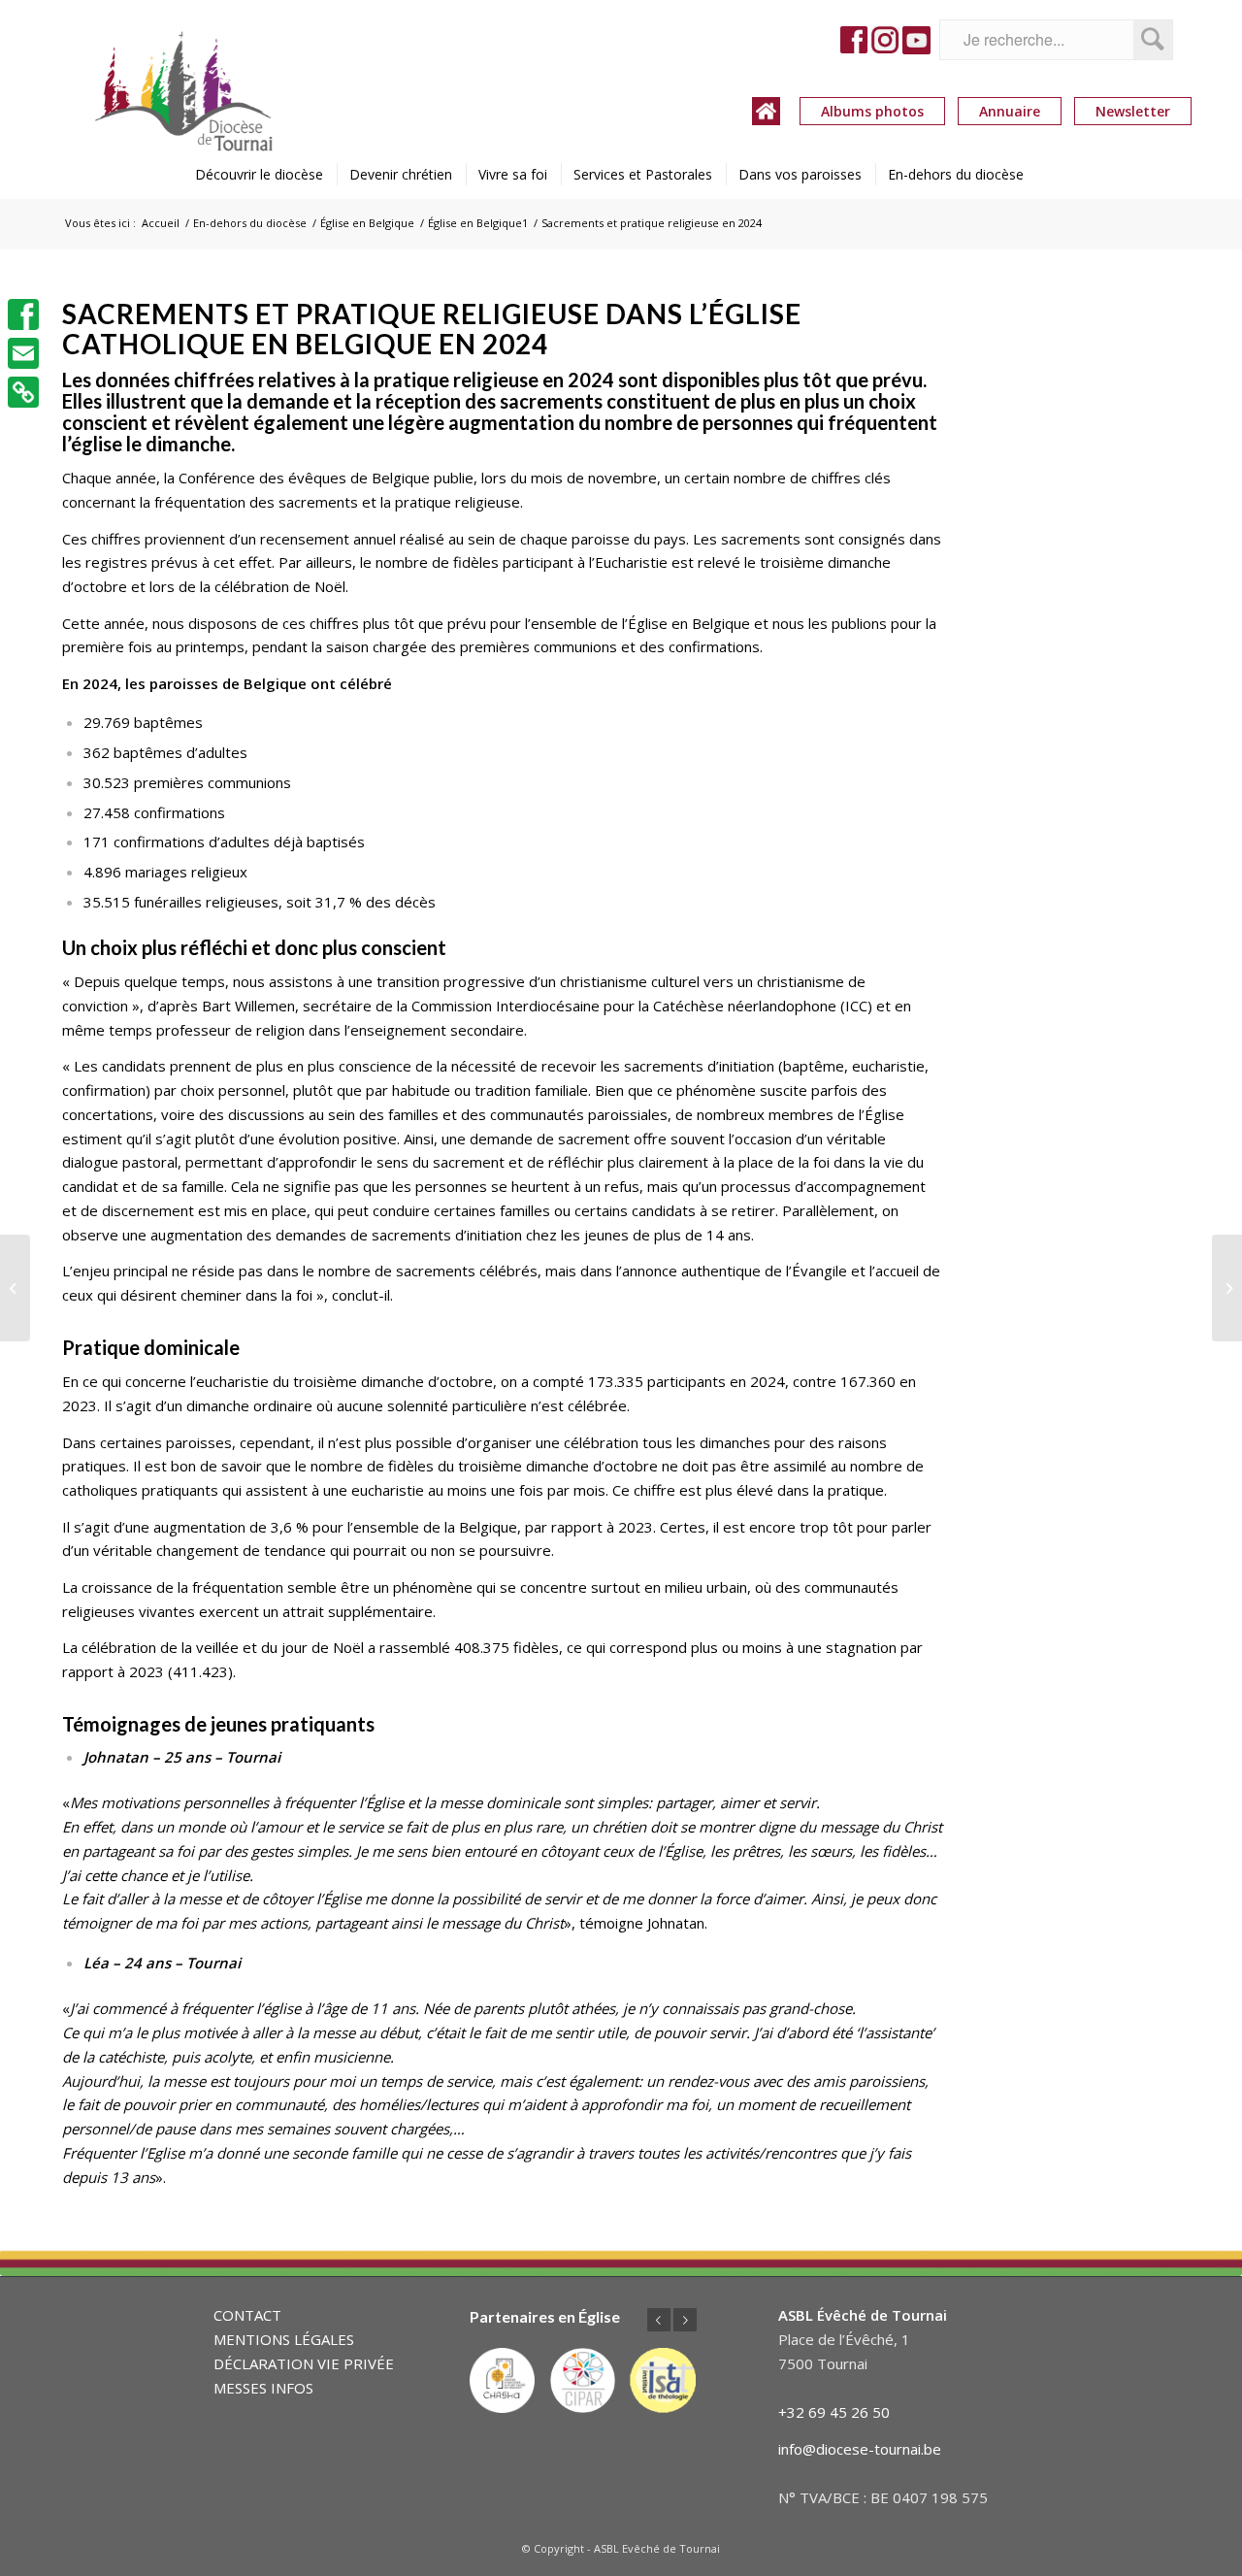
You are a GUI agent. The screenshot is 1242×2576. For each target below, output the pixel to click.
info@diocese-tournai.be (860, 2449)
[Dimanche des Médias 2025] (15, 1288)
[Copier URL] (23, 392)
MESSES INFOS (263, 2388)
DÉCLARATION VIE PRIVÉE (304, 2363)
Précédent (659, 2320)
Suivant (685, 2320)
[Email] (23, 353)
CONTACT (247, 2315)
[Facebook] (23, 314)
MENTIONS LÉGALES (284, 2339)
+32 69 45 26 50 (834, 2412)
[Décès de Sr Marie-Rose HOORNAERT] (1227, 1288)
